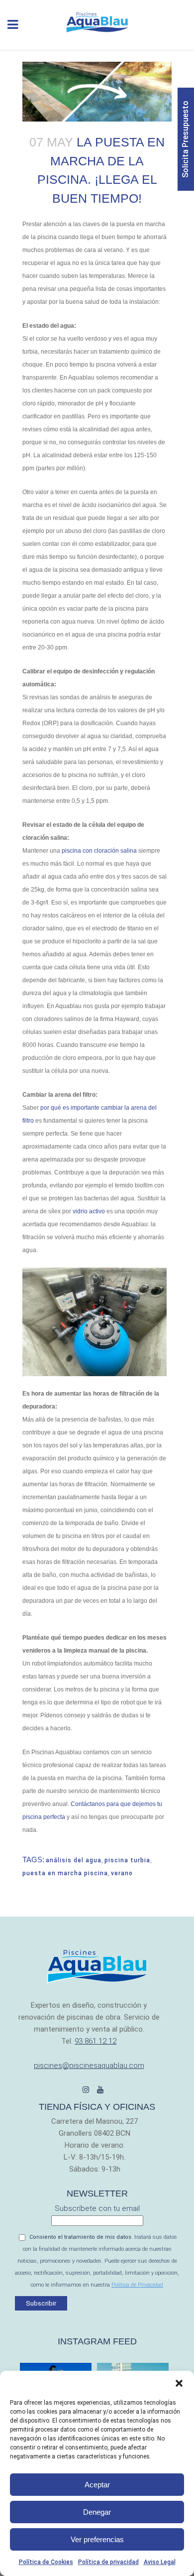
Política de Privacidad (137, 2285)
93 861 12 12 (96, 2041)
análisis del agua (74, 1860)
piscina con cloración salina (99, 851)
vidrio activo (89, 1211)
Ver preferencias (97, 2539)
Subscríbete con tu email (97, 2208)
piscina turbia (127, 1860)
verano (122, 1873)
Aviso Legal (160, 2562)
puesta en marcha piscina (65, 1873)
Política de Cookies (46, 2562)
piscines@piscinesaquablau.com (89, 2065)
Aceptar (97, 2485)
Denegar (97, 2512)
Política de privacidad (108, 2562)
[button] (179, 2383)
